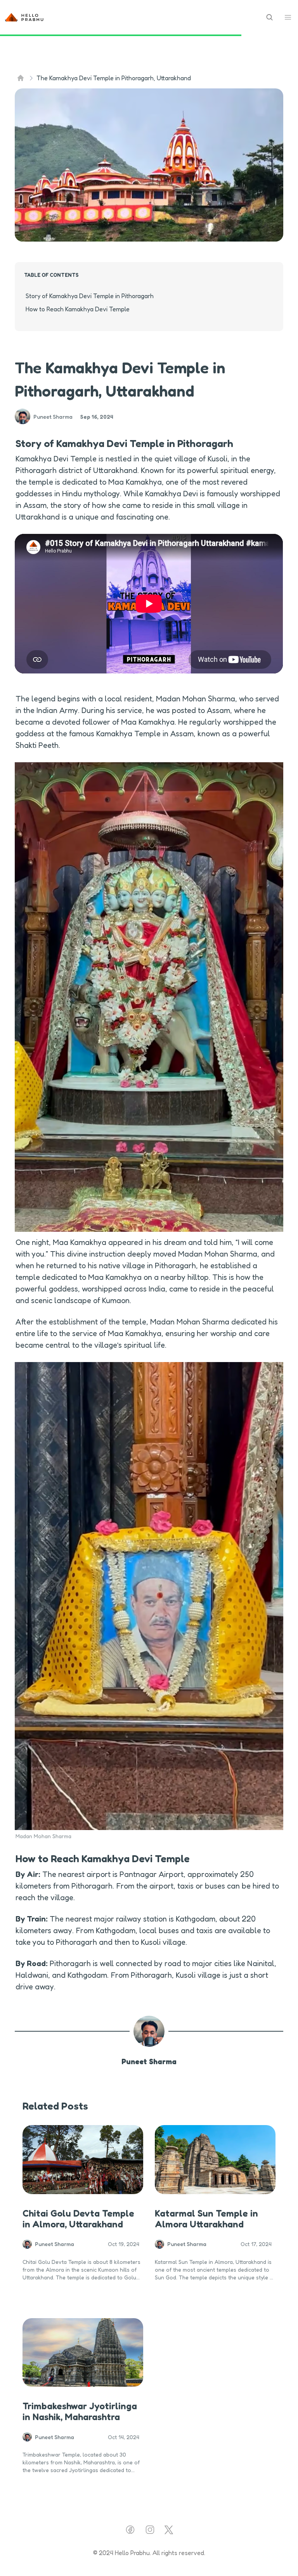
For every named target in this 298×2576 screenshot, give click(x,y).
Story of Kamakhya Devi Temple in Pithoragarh (90, 296)
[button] (288, 17)
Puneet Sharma (149, 2061)
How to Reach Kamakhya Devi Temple (78, 309)
